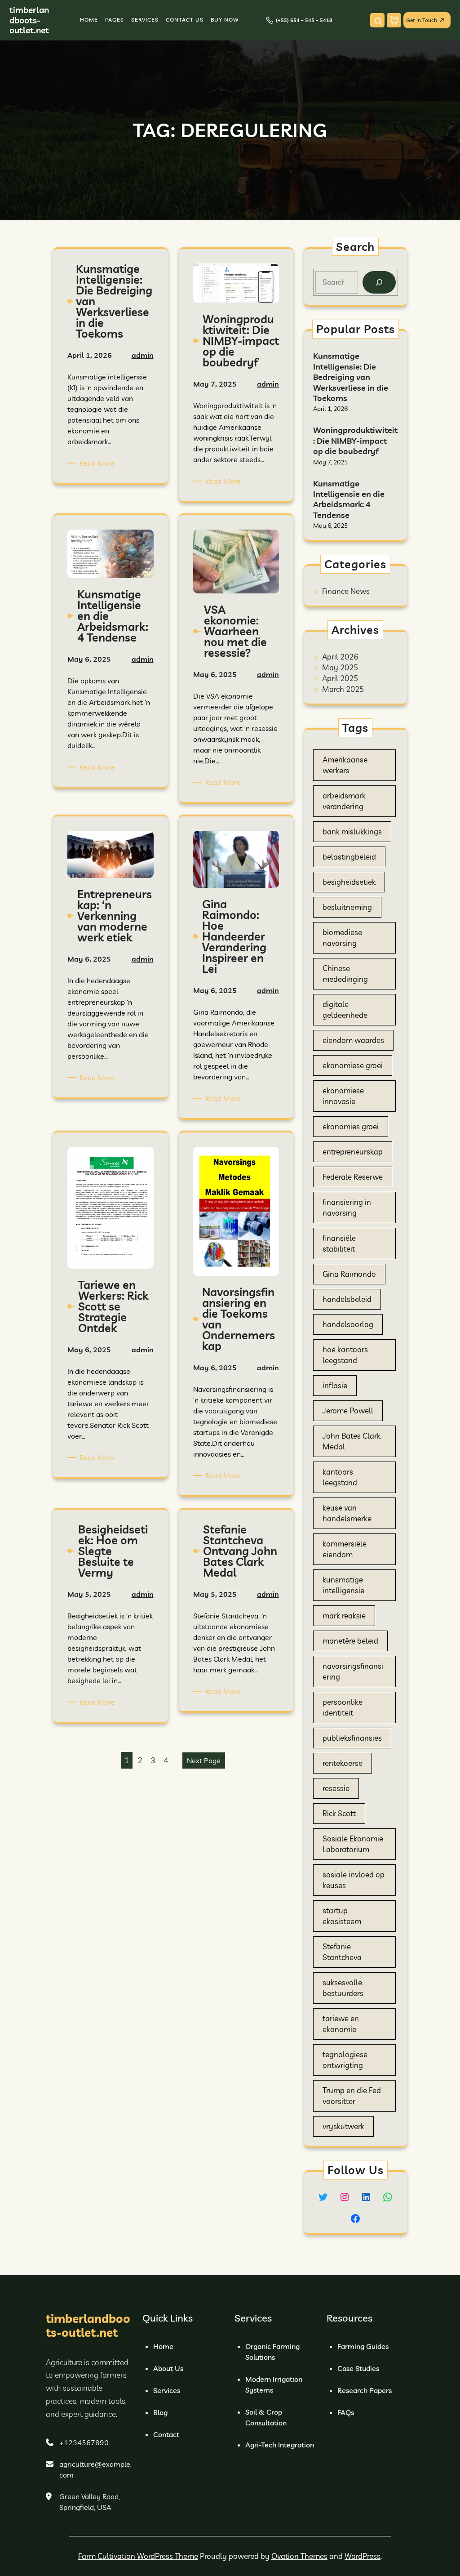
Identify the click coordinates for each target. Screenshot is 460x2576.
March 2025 (343, 689)
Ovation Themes (299, 2556)
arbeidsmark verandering (344, 801)
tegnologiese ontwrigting (345, 2060)
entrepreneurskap (353, 1152)
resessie (336, 1788)
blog (160, 2412)
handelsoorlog (348, 1324)
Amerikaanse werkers (345, 765)
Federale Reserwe (353, 1177)
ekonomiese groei (353, 1065)
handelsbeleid (347, 1299)
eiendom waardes (353, 1040)
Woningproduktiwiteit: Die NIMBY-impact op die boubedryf (355, 441)
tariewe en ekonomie (341, 2024)
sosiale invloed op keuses (354, 1880)
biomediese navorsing (342, 938)
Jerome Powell (348, 1411)
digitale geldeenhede (345, 1009)
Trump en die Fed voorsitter (352, 2096)
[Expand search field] (377, 20)
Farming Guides (363, 2346)
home (163, 2346)
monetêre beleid (350, 1641)
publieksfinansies (352, 1738)
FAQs (346, 2412)
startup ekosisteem (342, 1916)
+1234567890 (84, 2442)
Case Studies (358, 2368)
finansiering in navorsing (347, 1207)
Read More (99, 463)
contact (166, 2434)
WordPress (363, 2556)
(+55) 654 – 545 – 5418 (304, 20)
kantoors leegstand (340, 1477)
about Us (168, 2368)
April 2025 (340, 678)
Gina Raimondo (349, 1274)
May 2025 (340, 667)
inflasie (335, 1385)
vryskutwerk (343, 2126)
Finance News (346, 591)
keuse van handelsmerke (347, 1513)
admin (143, 355)
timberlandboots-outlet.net (29, 20)
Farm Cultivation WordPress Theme (138, 2556)
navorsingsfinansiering (353, 1671)
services (167, 2390)
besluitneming (347, 907)
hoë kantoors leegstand (345, 1355)
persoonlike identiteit (343, 1707)
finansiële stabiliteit (339, 1243)
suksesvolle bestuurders (343, 1988)
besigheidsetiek (349, 882)
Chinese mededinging (345, 974)
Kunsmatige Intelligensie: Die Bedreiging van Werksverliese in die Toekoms (351, 377)
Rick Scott (339, 1813)
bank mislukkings (352, 831)
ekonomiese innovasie (343, 1096)
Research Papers (365, 2390)
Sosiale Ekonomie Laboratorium (353, 1844)
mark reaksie (344, 1616)
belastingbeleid (349, 857)
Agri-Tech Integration (280, 2445)
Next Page (204, 1760)
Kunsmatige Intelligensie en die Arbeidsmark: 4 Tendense (349, 499)
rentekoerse (343, 1763)
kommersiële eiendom (345, 1549)
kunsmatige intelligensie (343, 1585)
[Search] (379, 283)
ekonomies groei (351, 1126)
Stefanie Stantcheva (342, 1952)
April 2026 (340, 657)
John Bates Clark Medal (352, 1441)
